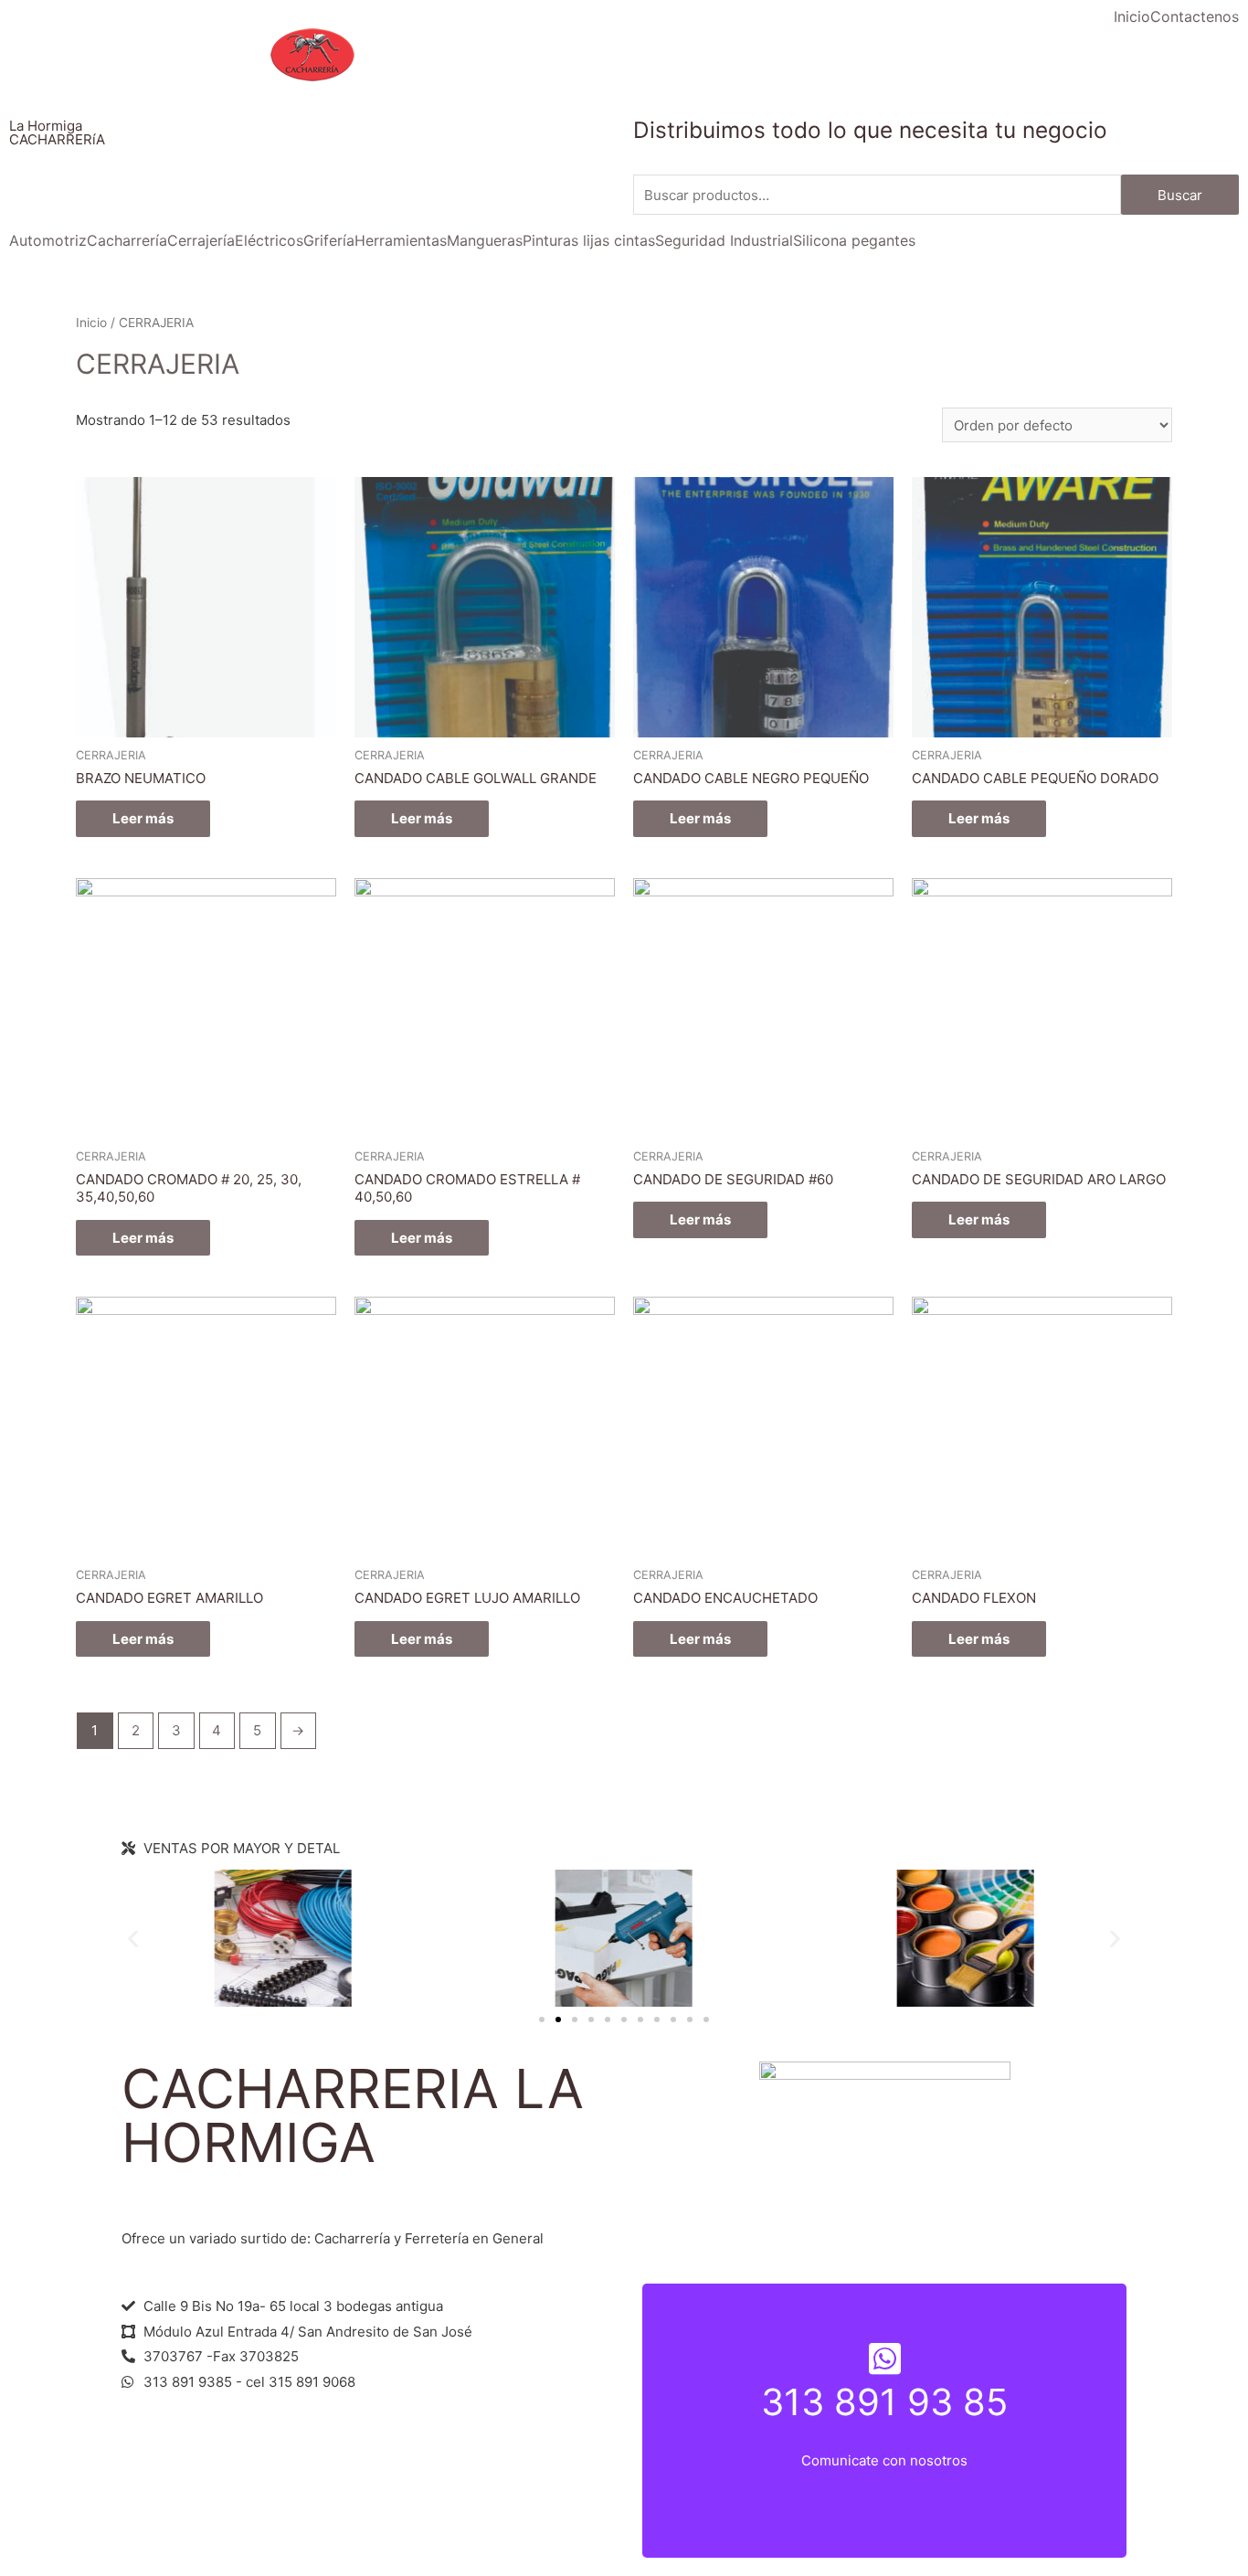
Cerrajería (201, 240)
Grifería (329, 240)
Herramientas (401, 240)
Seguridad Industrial (724, 240)
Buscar (1180, 195)
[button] (542, 2019)
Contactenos (1195, 16)
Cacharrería (127, 240)
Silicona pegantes (854, 240)
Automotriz (48, 240)
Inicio (1132, 16)
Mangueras (485, 240)
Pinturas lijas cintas (589, 240)
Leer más (143, 818)
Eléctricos (269, 240)
